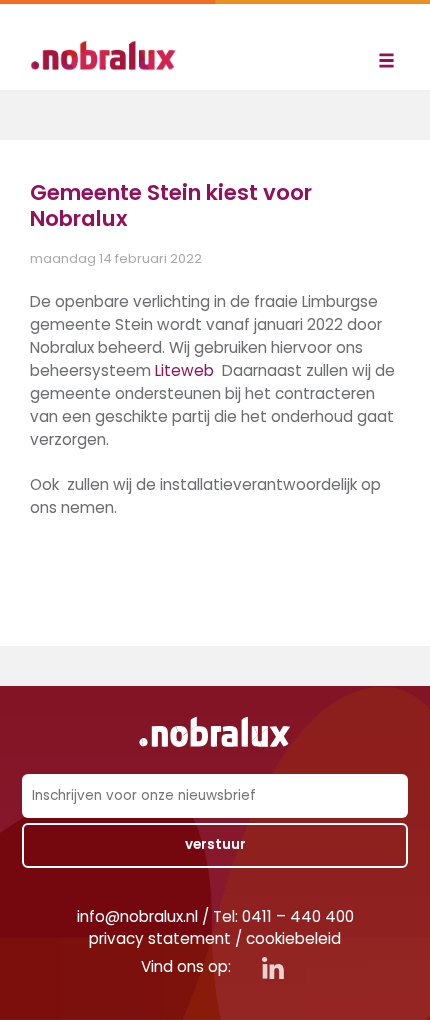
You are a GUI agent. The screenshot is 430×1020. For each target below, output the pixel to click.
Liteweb (184, 370)
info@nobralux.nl (137, 916)
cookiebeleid (293, 938)
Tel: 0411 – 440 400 (283, 916)
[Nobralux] (110, 55)
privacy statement (160, 938)
